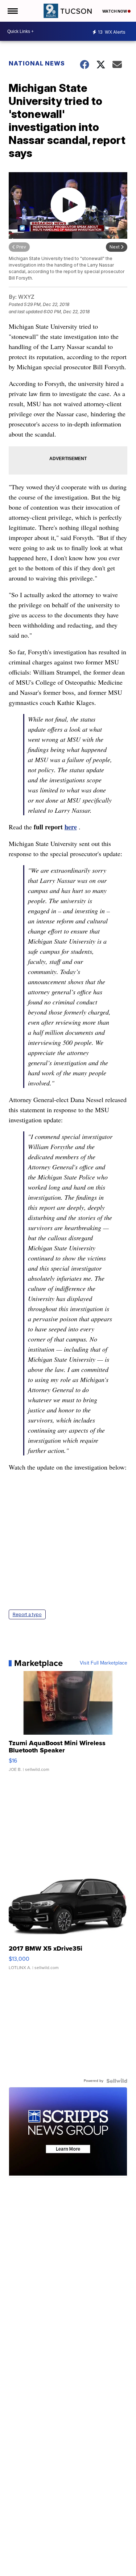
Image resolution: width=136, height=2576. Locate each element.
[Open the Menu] (12, 11)
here (71, 827)
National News (37, 63)
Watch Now (115, 11)
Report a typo (27, 1614)
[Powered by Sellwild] (117, 2081)
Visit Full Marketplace (104, 1663)
